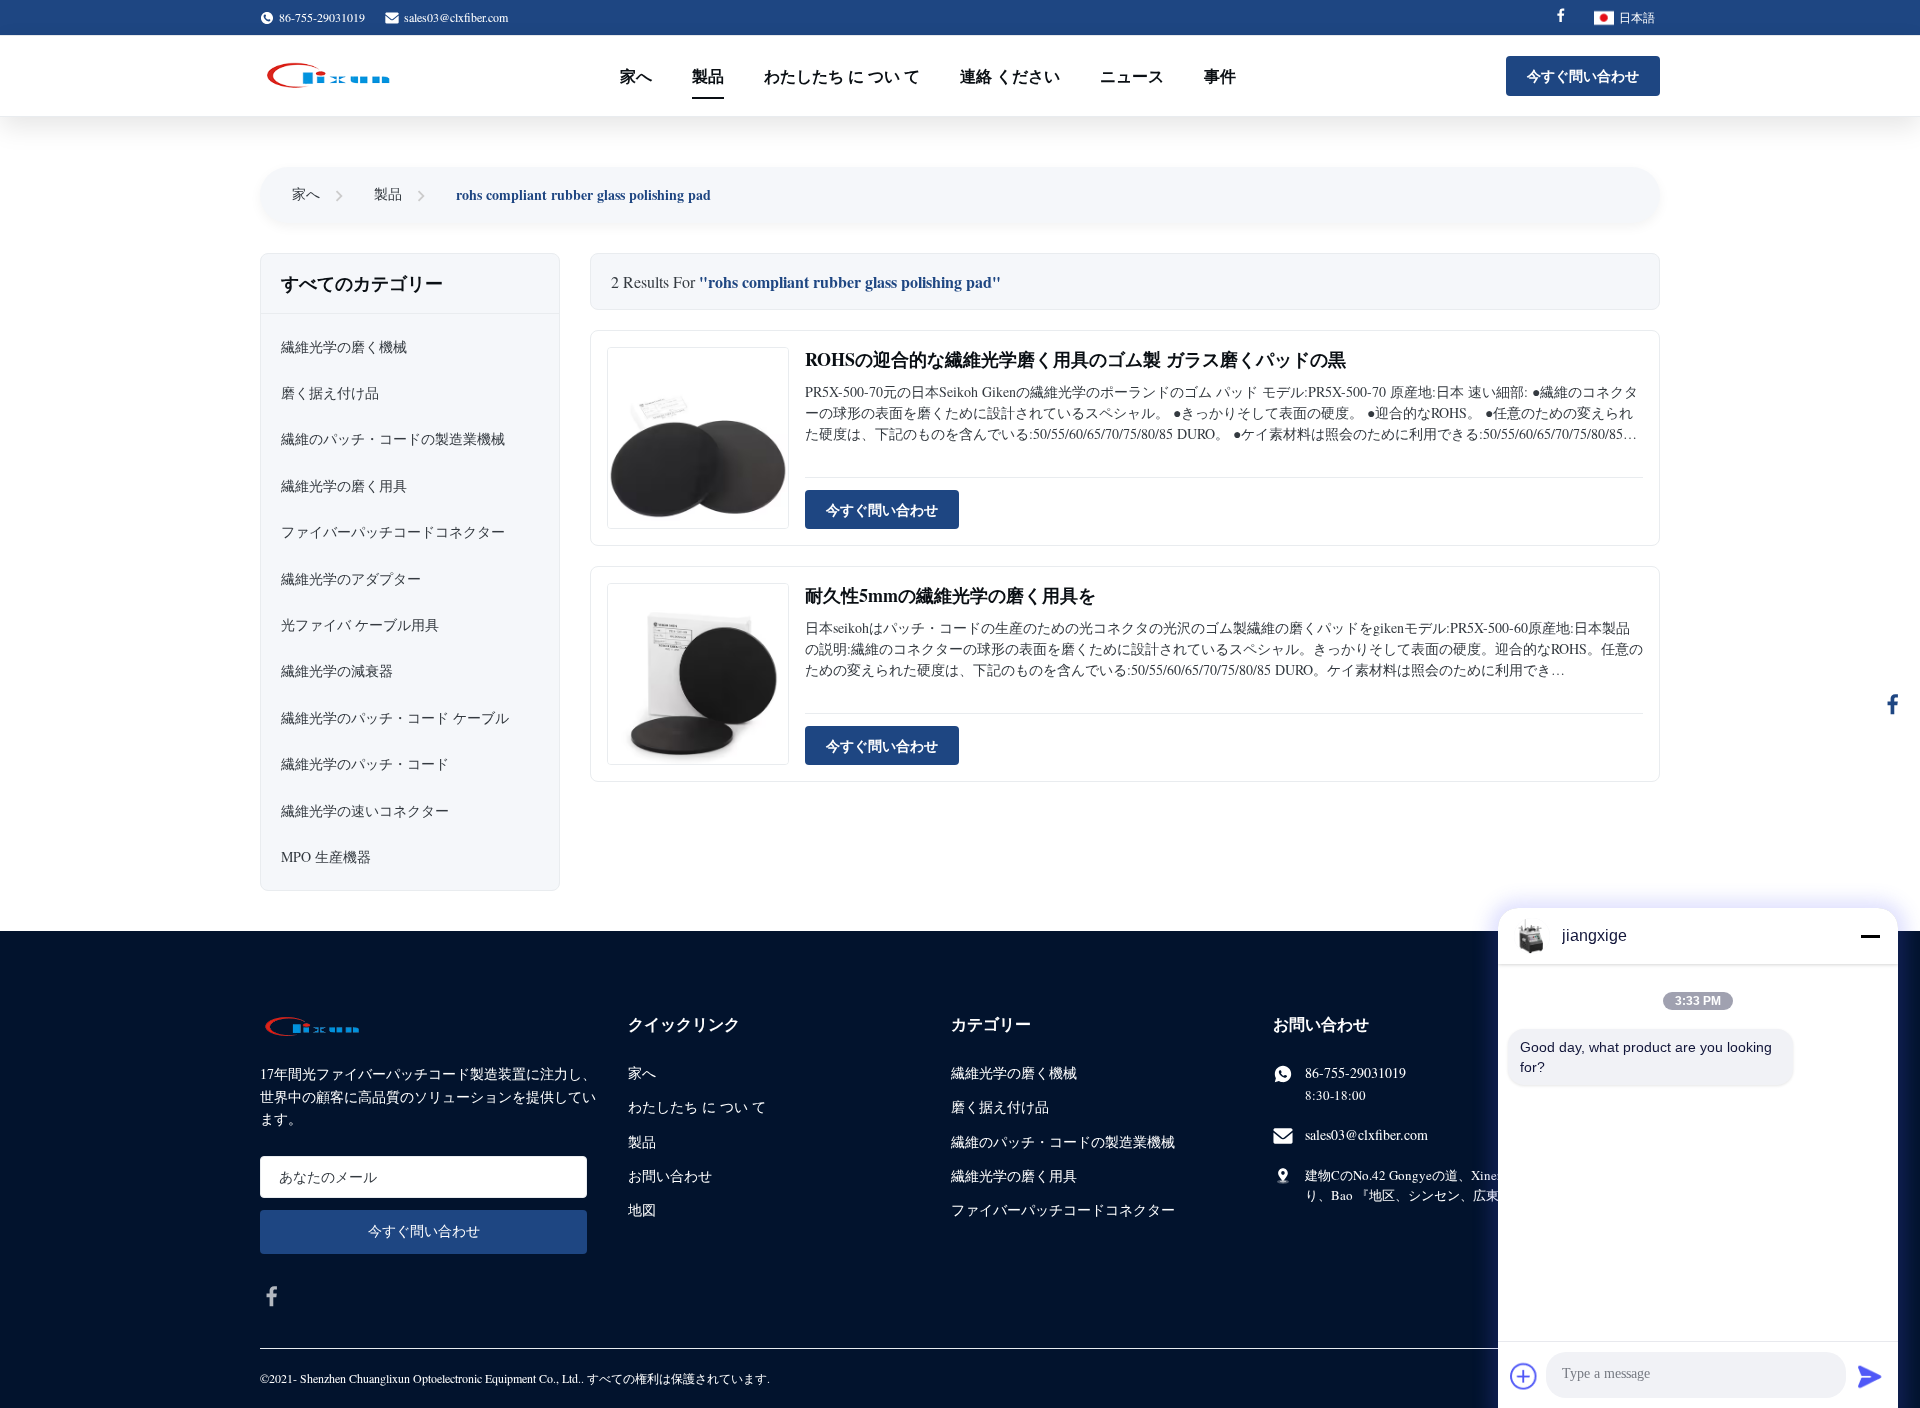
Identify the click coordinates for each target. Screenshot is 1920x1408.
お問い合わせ (670, 1175)
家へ (636, 75)
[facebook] (272, 1296)
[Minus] (1870, 936)
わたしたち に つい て (842, 75)
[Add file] (1524, 1376)
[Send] (1870, 1376)
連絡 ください (1010, 75)
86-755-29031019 (1355, 1072)
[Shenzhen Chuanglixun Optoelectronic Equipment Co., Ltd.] (330, 76)
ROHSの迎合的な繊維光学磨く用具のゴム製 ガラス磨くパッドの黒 (1075, 359)
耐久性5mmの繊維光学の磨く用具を (950, 595)
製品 (708, 75)
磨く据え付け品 (1000, 1106)
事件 (1220, 75)
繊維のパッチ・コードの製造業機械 (1063, 1141)
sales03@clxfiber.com (456, 17)
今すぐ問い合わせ (1583, 75)
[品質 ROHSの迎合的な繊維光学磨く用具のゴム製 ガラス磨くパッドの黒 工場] (698, 438)
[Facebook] (1561, 17)
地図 (642, 1209)
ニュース (1132, 75)
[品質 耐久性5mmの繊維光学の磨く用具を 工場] (698, 674)
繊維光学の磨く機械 (1014, 1072)
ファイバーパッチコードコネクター (1063, 1209)
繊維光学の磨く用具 (1014, 1175)
